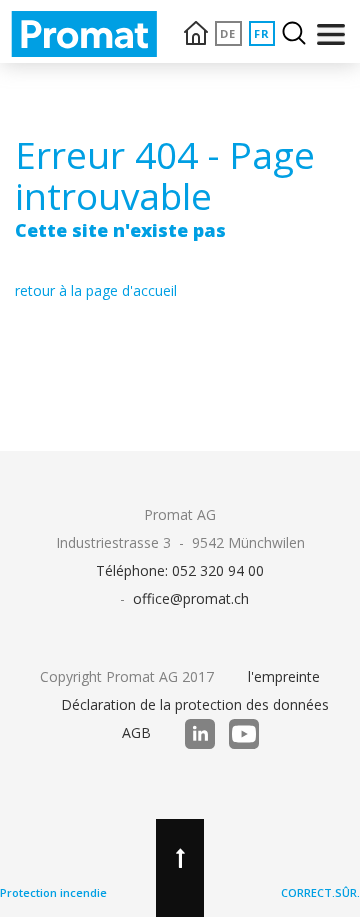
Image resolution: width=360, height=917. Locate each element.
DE (228, 33)
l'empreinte (284, 676)
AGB (136, 732)
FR (262, 33)
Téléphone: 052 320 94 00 (180, 570)
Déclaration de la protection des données (195, 704)
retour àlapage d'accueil (96, 290)
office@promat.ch (191, 598)
